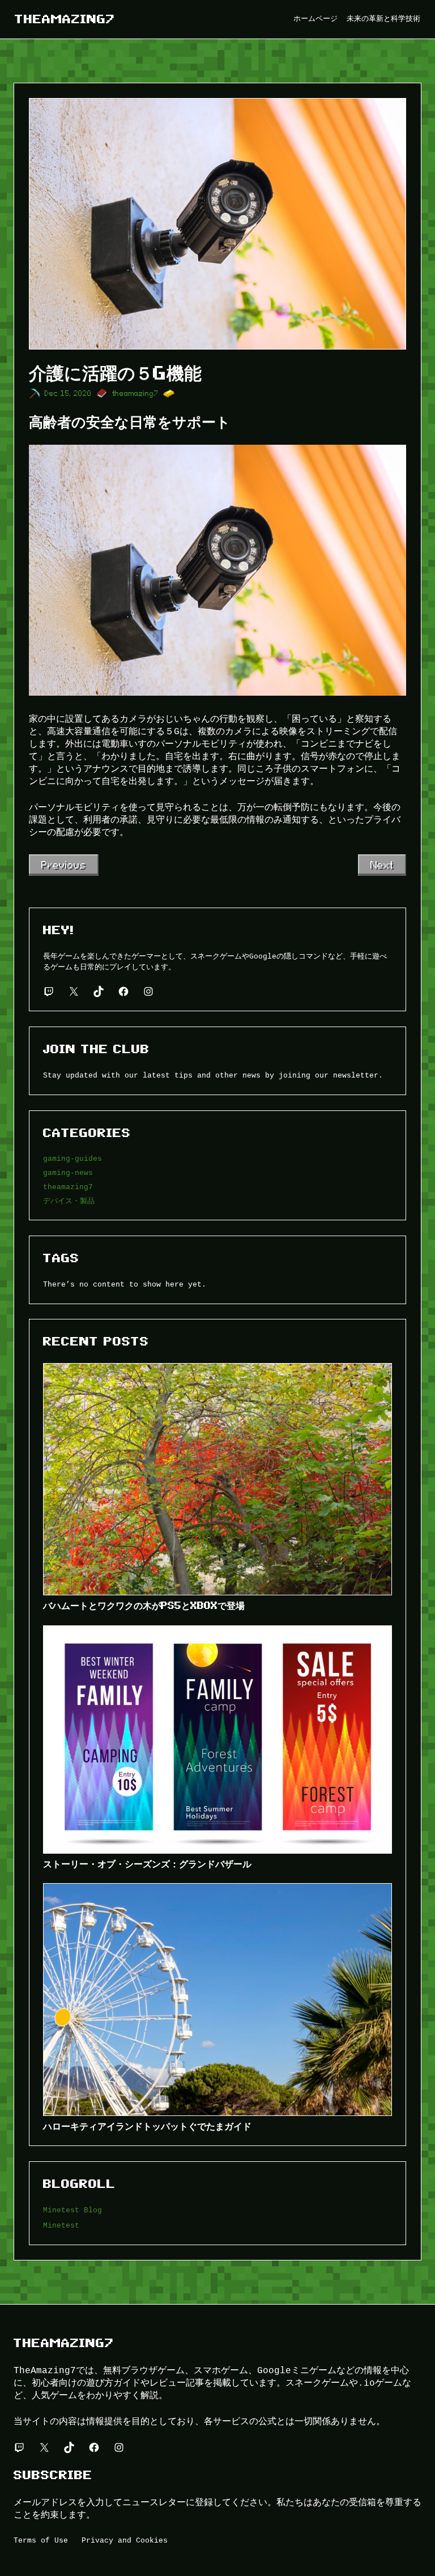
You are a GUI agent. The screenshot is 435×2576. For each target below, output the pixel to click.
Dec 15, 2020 (68, 393)
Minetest (61, 2225)
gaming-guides (72, 1159)
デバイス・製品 (69, 1201)
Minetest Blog (72, 2210)
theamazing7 (65, 19)
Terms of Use (41, 2540)
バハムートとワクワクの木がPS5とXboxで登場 (144, 1606)
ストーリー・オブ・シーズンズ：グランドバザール (147, 1864)
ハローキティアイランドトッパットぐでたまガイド (147, 2126)
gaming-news (68, 1173)
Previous (64, 865)
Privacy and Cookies (125, 2540)
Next (382, 865)
